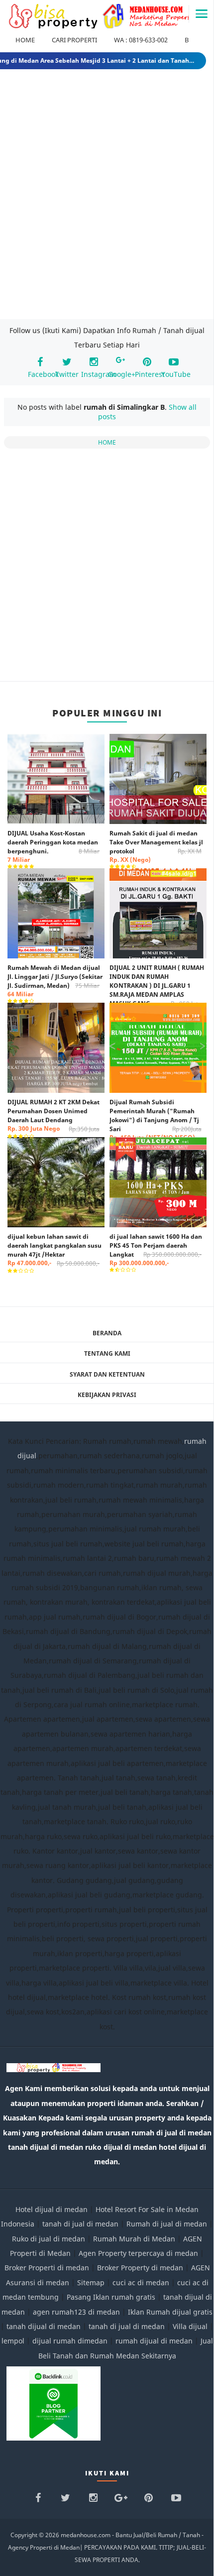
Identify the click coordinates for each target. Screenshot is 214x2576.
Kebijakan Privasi (107, 1395)
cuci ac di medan (141, 2283)
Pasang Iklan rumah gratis (111, 2297)
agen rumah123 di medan (76, 2312)
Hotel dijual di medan (52, 2209)
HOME (25, 40)
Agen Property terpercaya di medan (138, 2253)
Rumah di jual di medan (167, 2224)
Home (107, 442)
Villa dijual (190, 2326)
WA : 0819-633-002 (141, 40)
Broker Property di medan (140, 2268)
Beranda (107, 1333)
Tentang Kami (107, 1353)
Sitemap (91, 2283)
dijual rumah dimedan (70, 2341)
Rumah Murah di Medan (134, 2239)
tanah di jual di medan (80, 2224)
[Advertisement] (107, 196)
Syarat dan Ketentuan (107, 1374)
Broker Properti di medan (47, 2268)
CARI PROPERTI (74, 40)
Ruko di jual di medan (49, 2239)
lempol (13, 2341)
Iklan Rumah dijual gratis (170, 2312)
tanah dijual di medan (44, 2326)
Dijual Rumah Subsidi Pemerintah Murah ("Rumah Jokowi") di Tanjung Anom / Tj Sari (156, 1120)
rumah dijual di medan (154, 2341)
